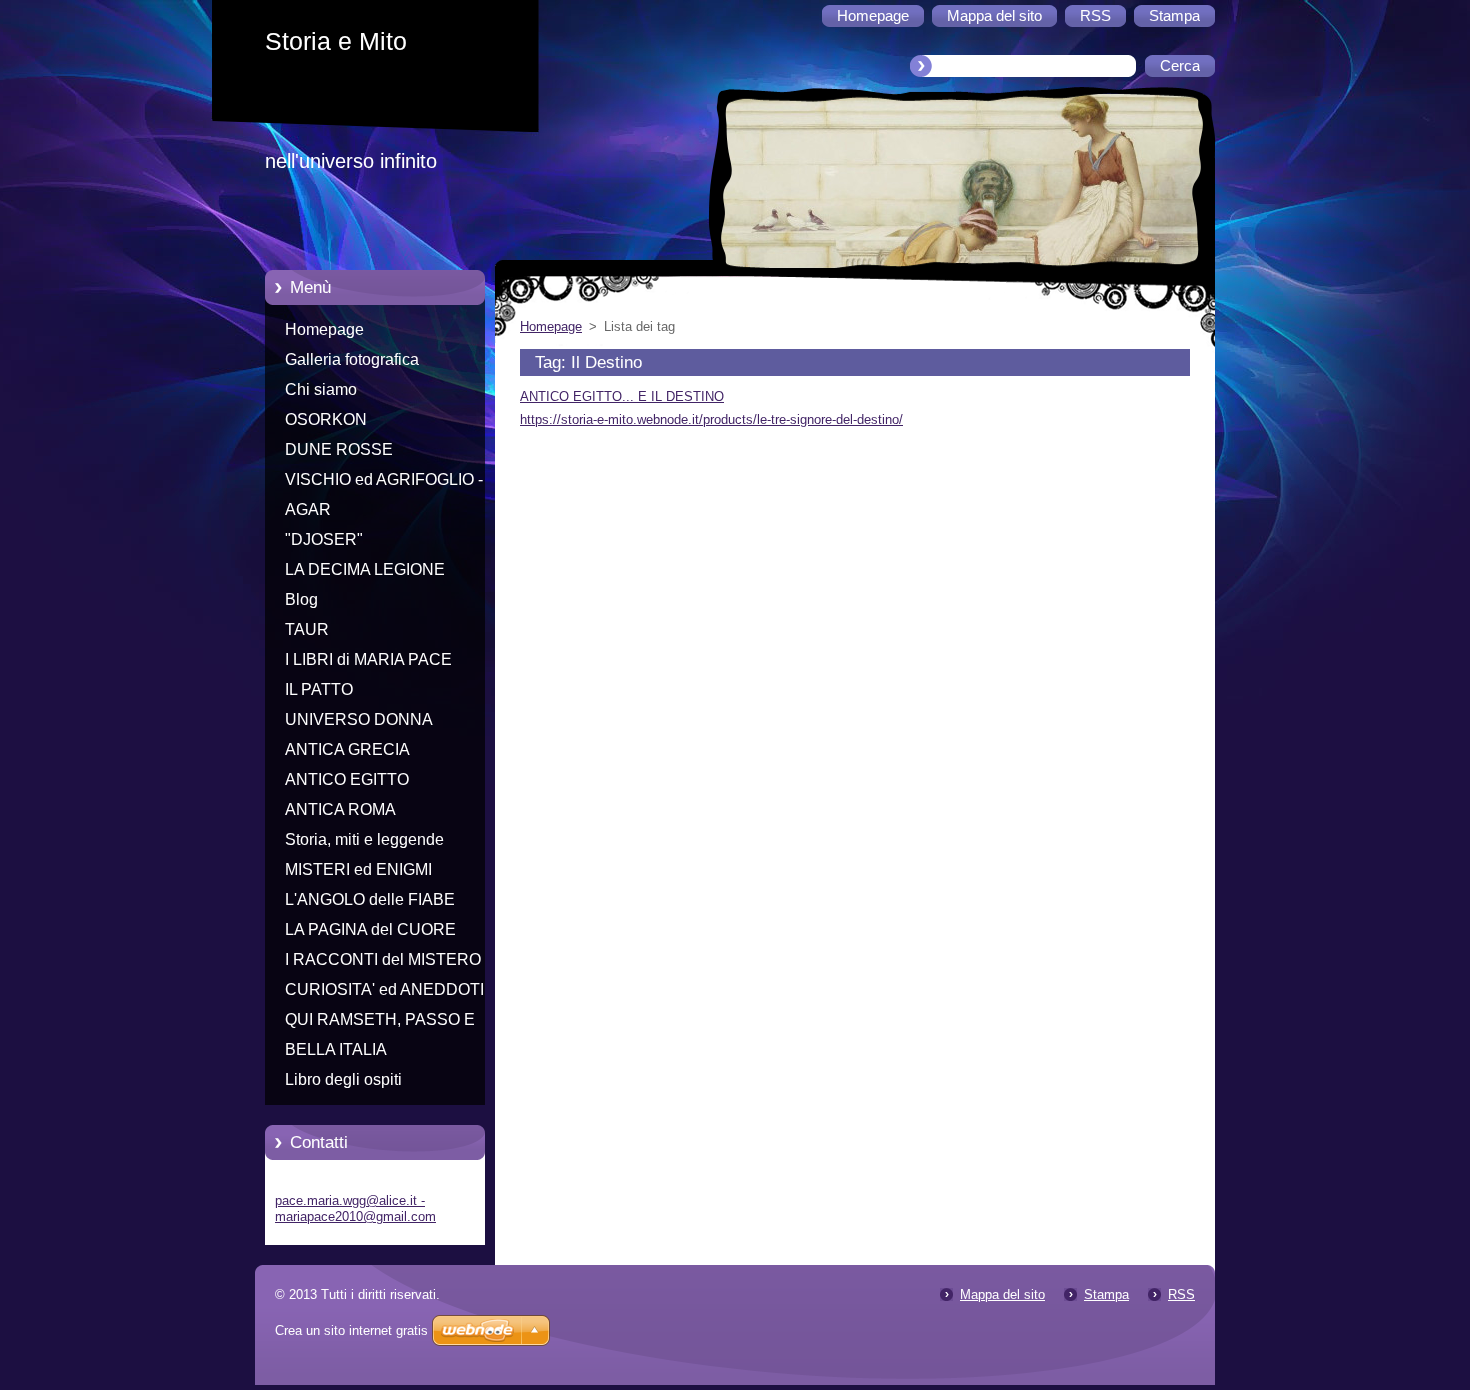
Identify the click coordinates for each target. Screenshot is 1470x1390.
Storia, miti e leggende (364, 839)
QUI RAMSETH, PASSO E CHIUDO (380, 1023)
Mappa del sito (1002, 1294)
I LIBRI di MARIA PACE (368, 659)
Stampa (1106, 1294)
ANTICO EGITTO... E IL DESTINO (622, 396)
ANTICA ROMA (340, 809)
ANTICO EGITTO (347, 779)
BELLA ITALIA (336, 1049)
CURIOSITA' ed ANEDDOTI (384, 989)
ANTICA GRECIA (347, 749)
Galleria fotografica (352, 359)
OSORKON (326, 419)
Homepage (324, 329)
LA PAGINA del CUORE (370, 929)
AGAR (308, 509)
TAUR (307, 629)
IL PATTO (319, 689)
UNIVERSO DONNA (359, 719)
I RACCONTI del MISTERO (383, 959)
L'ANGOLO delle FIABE (370, 899)
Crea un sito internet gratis (351, 1330)
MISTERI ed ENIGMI (358, 869)
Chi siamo (321, 389)
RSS (1181, 1294)
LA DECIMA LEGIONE (365, 569)
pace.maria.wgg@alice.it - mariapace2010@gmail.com (355, 1208)
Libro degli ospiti (343, 1079)
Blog (301, 599)
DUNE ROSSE (339, 449)
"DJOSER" (324, 539)
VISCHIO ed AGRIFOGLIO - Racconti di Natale (384, 483)
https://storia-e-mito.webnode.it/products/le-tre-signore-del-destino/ (711, 419)
